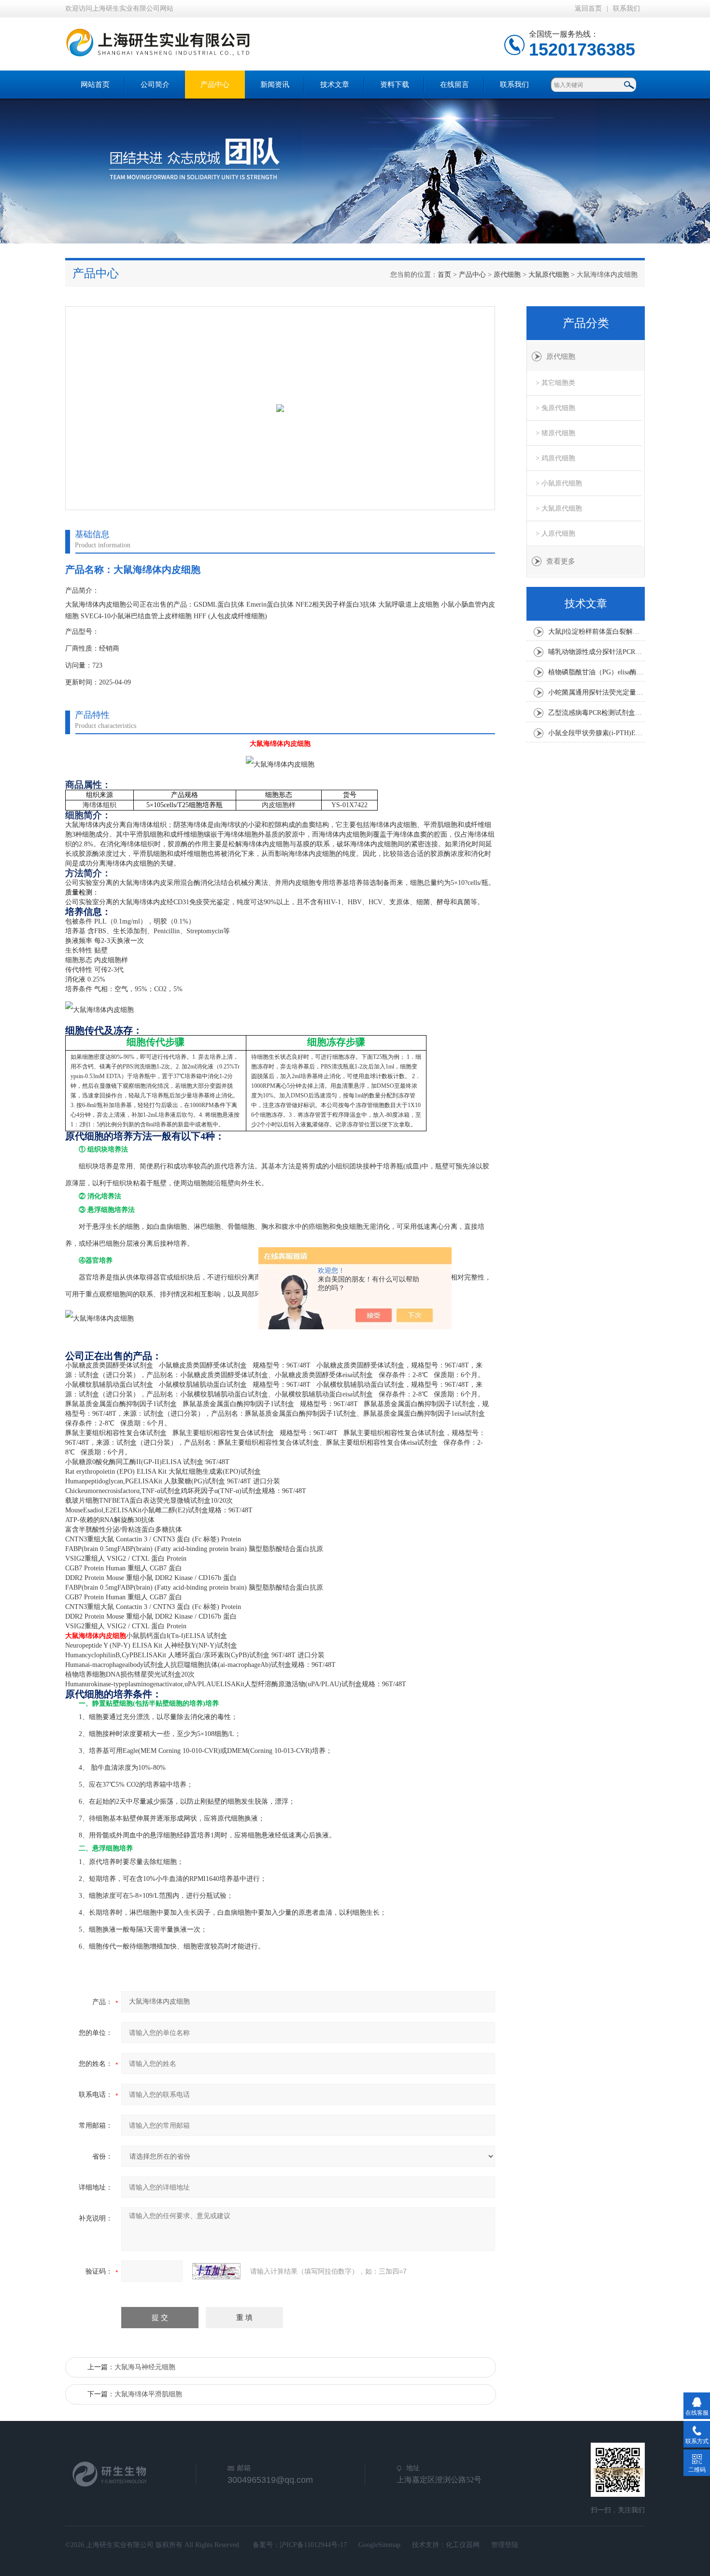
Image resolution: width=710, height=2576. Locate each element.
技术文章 (335, 85)
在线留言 (454, 85)
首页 (444, 275)
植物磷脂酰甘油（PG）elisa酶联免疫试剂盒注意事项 (596, 672)
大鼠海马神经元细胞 (145, 2367)
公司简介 (155, 85)
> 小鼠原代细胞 (559, 483)
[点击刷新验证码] (216, 2271)
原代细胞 (507, 275)
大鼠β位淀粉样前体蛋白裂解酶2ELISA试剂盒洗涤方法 (596, 632)
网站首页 (95, 85)
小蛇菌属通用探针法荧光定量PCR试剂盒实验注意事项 (596, 692)
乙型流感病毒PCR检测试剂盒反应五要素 (596, 713)
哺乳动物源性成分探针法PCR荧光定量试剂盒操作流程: (596, 652)
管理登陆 (505, 2545)
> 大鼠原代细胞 (559, 508)
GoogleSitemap (379, 2545)
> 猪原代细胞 (555, 433)
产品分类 (586, 323)
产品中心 (215, 85)
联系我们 (626, 8)
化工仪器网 (463, 2545)
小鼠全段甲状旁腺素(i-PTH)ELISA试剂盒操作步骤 (596, 733)
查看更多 (561, 561)
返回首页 (588, 8)
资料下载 (395, 85)
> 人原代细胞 (555, 534)
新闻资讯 (275, 85)
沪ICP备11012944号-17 (313, 2545)
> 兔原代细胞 (555, 408)
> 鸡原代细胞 (555, 458)
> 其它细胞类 (555, 383)
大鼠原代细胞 (549, 275)
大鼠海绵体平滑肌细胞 (148, 2394)
